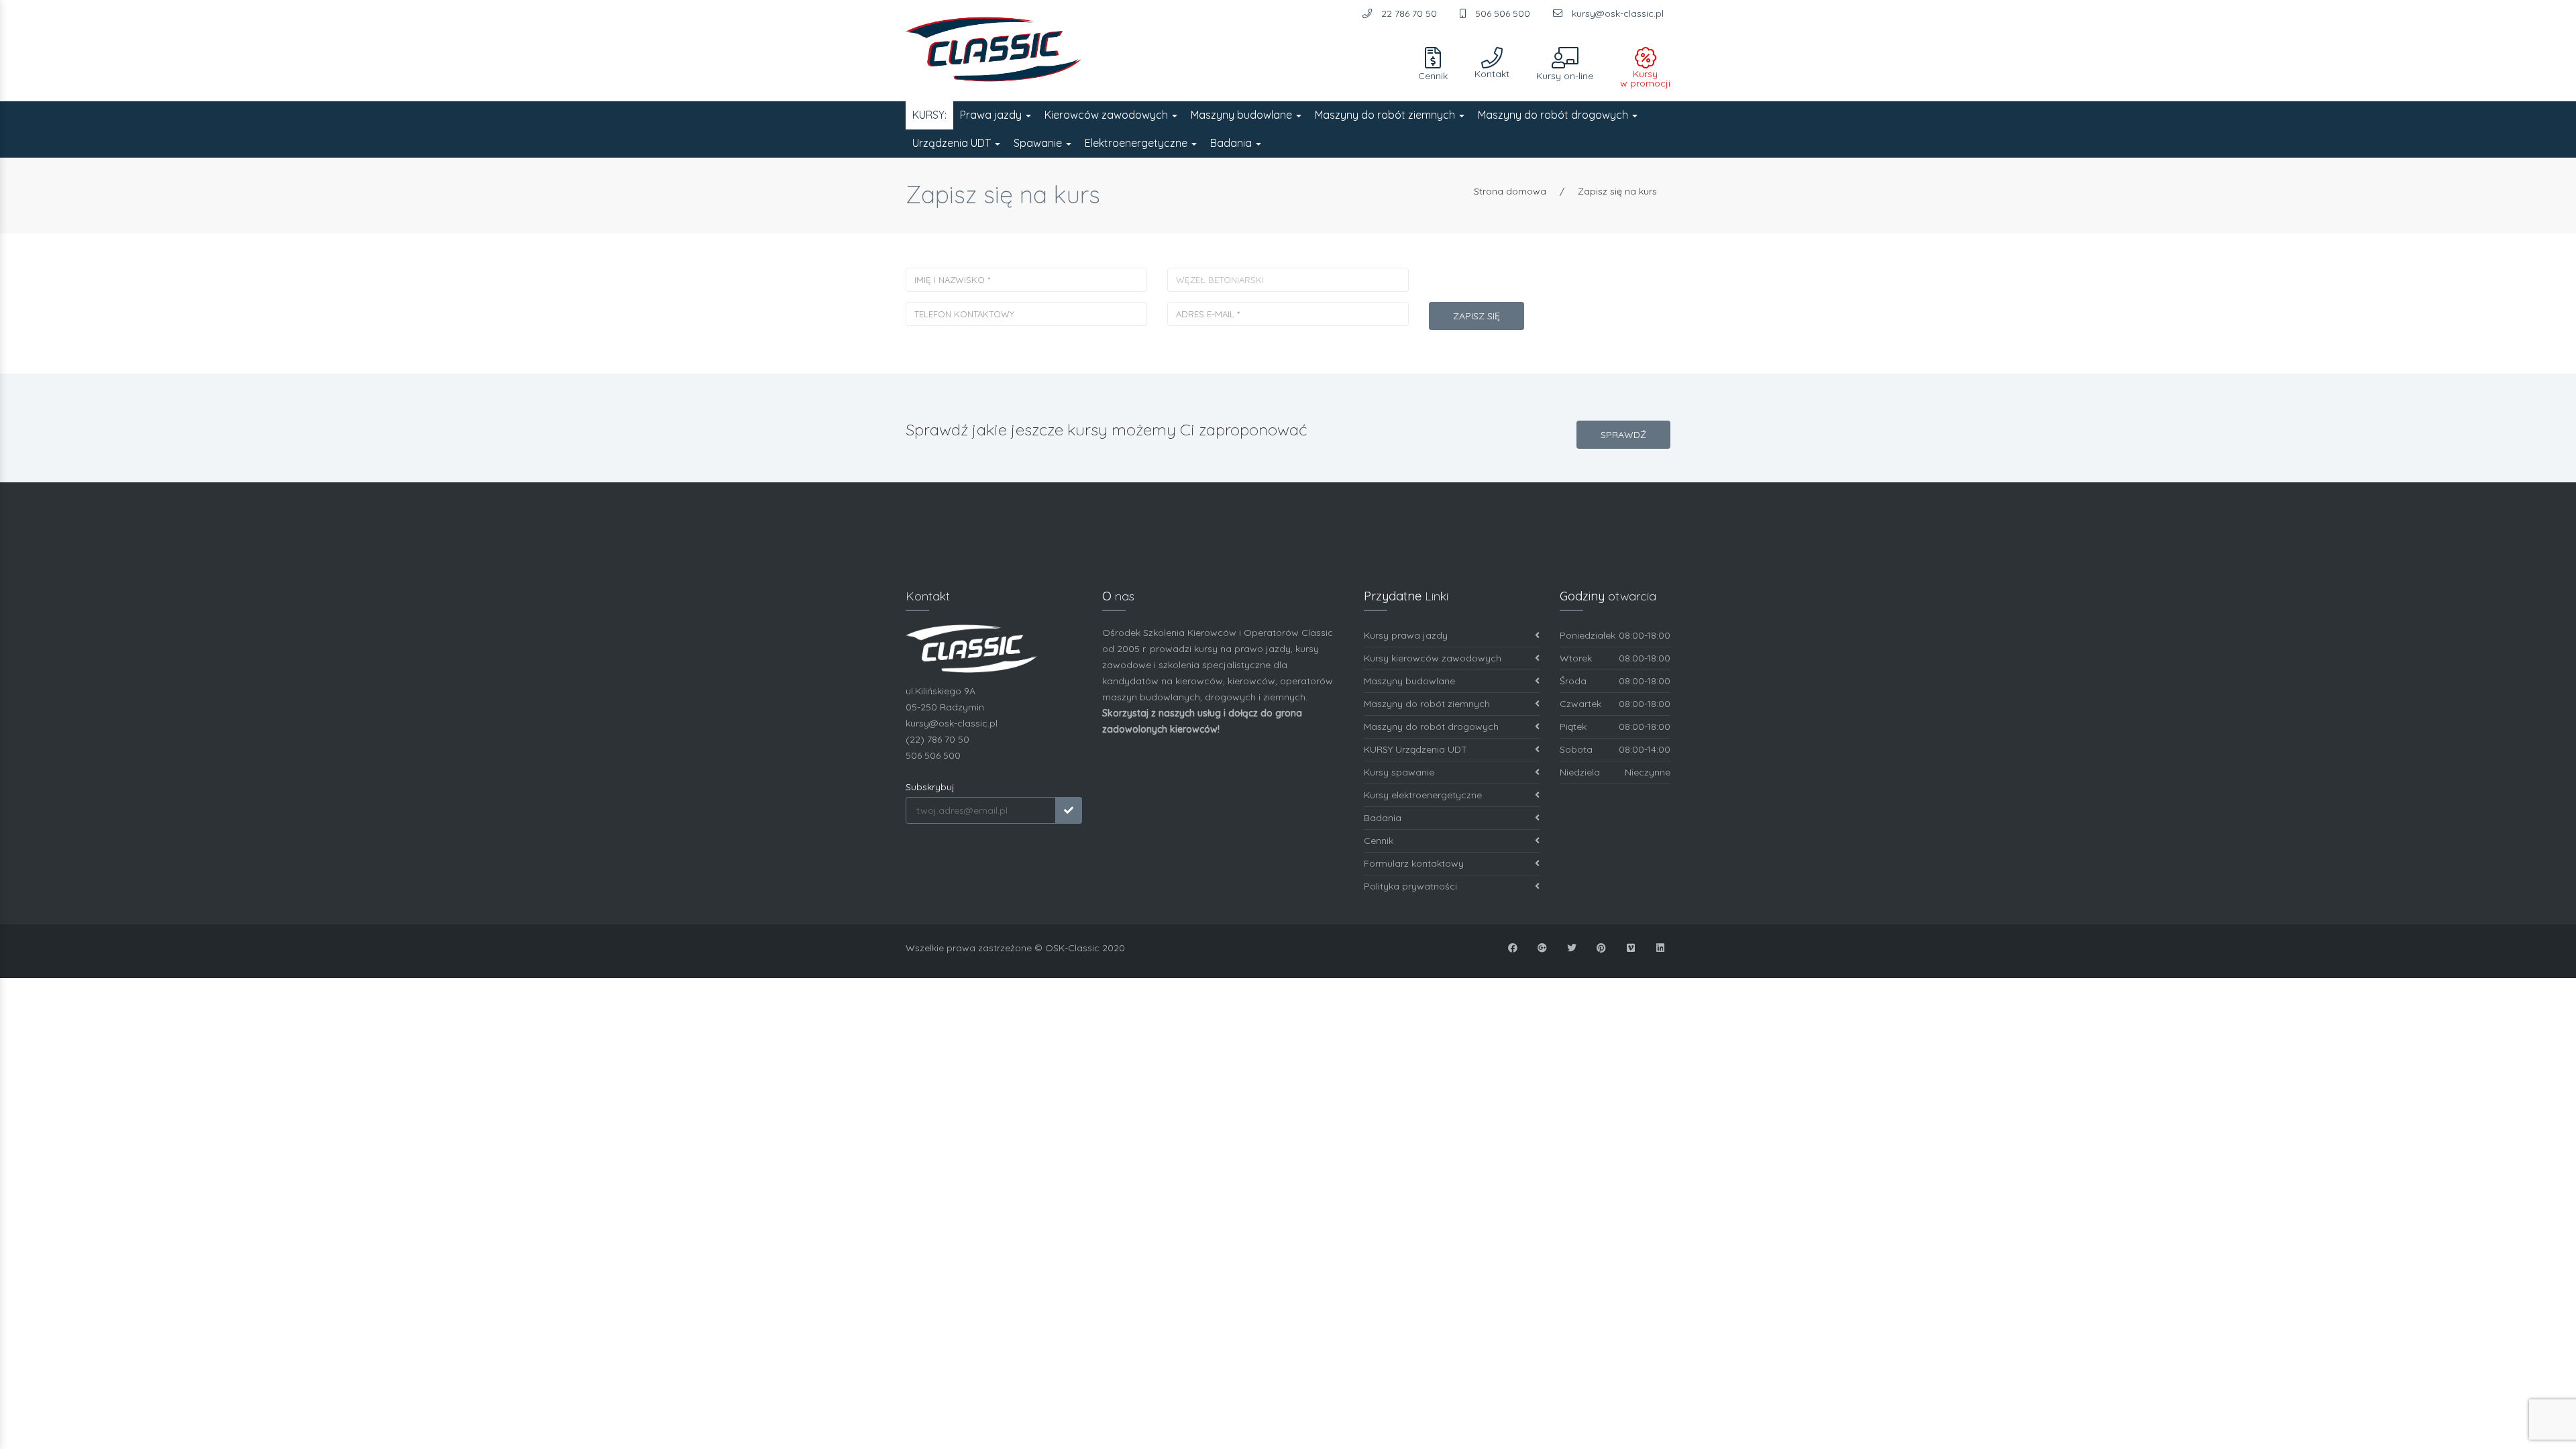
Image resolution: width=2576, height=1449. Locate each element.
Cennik (1379, 841)
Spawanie (1039, 143)
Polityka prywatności (1410, 886)
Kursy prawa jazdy (1406, 635)
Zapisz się (1477, 316)
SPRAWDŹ (1623, 435)
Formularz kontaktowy (1414, 863)
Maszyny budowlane (1243, 115)
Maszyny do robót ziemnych (1386, 115)
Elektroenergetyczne (1137, 143)
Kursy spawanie (1399, 772)
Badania (1232, 143)
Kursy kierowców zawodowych (1433, 658)
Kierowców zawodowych (1108, 115)
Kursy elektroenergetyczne (1423, 795)
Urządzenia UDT (953, 143)
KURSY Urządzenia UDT (1415, 749)
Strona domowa (1510, 191)
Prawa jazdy (992, 115)
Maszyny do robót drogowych (1554, 115)
